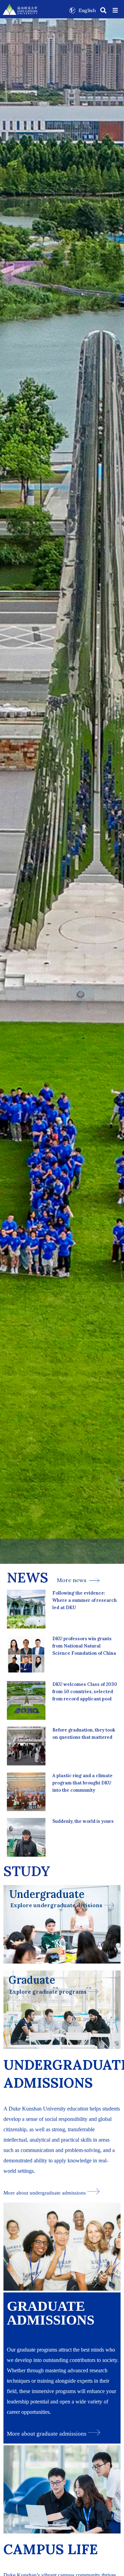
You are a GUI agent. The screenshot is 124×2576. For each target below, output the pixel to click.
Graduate (32, 1980)
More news (73, 1580)
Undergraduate (47, 1894)
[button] (115, 10)
